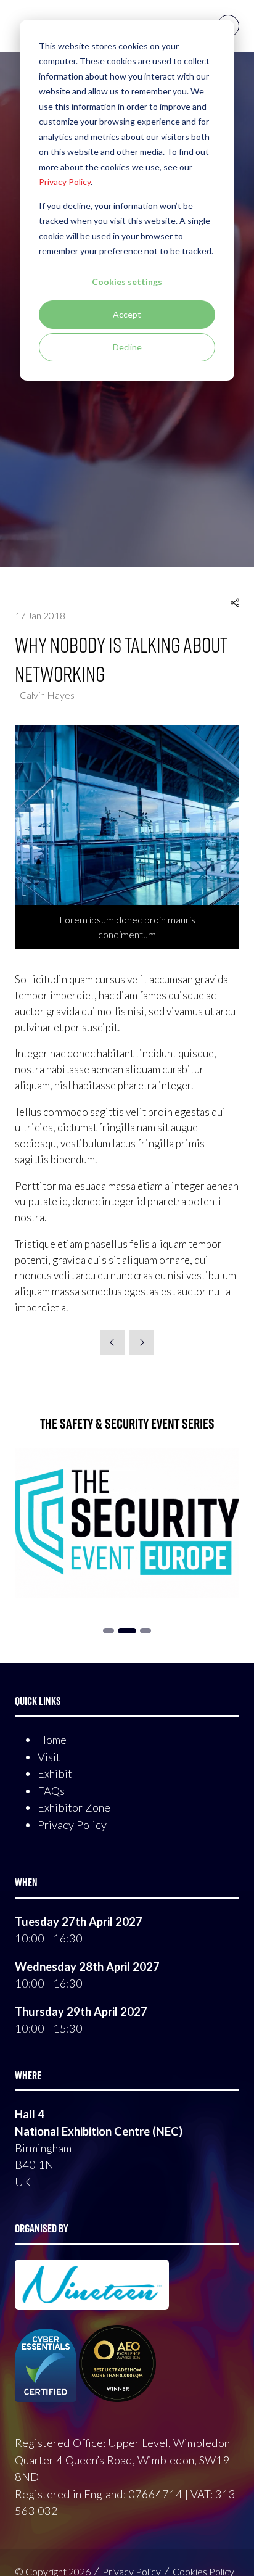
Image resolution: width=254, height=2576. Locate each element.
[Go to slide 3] (127, 1631)
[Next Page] (142, 1342)
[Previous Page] (112, 1342)
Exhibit (55, 1773)
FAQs (51, 1791)
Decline (127, 347)
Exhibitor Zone (74, 1807)
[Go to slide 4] (145, 1631)
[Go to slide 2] (109, 1631)
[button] (235, 603)
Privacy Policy (72, 1825)
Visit (49, 1757)
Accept (127, 314)
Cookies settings (127, 282)
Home (52, 1740)
